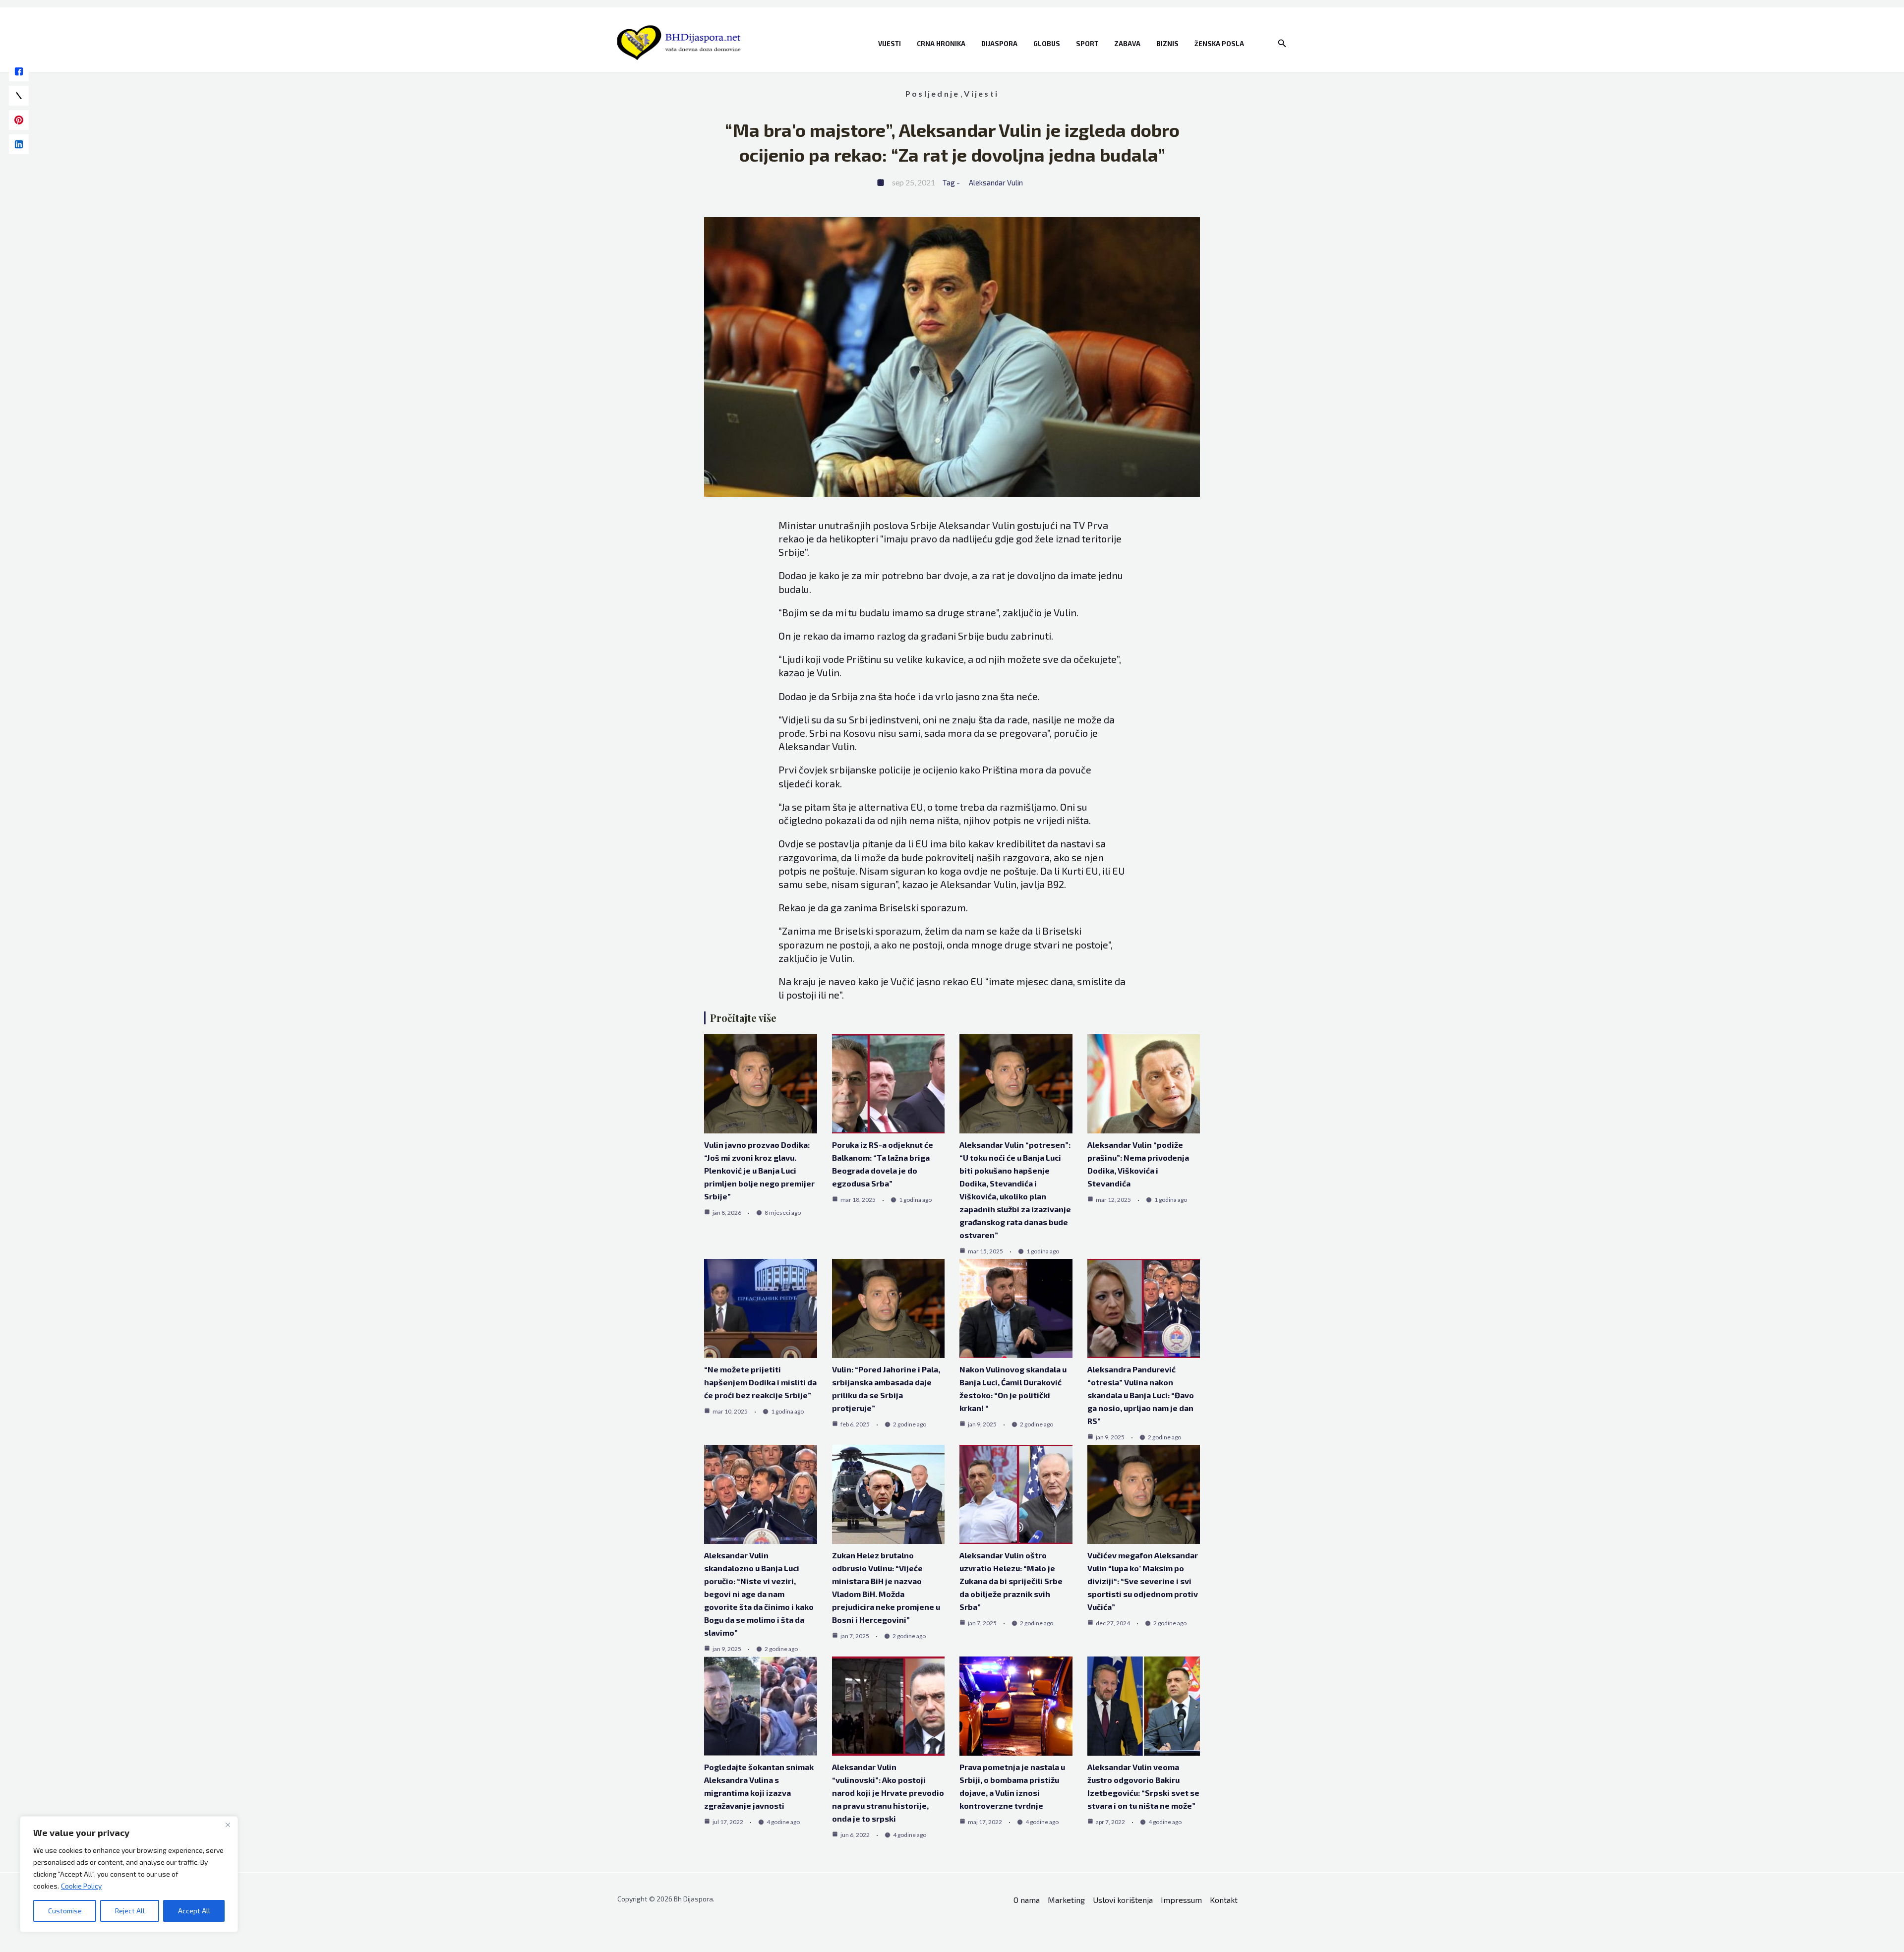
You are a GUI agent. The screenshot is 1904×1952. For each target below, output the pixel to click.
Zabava (1127, 44)
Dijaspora (999, 44)
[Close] (228, 1825)
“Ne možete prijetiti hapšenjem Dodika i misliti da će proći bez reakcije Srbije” (760, 1382)
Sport (1087, 44)
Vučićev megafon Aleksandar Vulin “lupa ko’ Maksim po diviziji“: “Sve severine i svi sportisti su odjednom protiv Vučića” (1143, 1581)
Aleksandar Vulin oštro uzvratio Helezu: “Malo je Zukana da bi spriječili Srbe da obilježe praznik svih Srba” (1011, 1581)
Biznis (1167, 44)
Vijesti (890, 44)
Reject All (130, 1911)
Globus (1047, 44)
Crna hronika (941, 44)
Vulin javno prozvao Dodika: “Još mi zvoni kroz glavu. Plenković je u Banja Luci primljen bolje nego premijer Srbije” (759, 1170)
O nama (1027, 1900)
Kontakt (1224, 1900)
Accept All (194, 1911)
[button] (1282, 43)
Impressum (1181, 1900)
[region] (129, 1874)
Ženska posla (1219, 44)
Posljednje (932, 93)
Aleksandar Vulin (996, 182)
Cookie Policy (81, 1886)
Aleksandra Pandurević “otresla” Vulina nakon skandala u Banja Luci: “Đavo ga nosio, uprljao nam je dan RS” (1141, 1395)
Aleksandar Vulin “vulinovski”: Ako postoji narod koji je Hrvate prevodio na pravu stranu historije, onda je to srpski (888, 1793)
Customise (65, 1911)
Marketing (1066, 1900)
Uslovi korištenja (1123, 1900)
